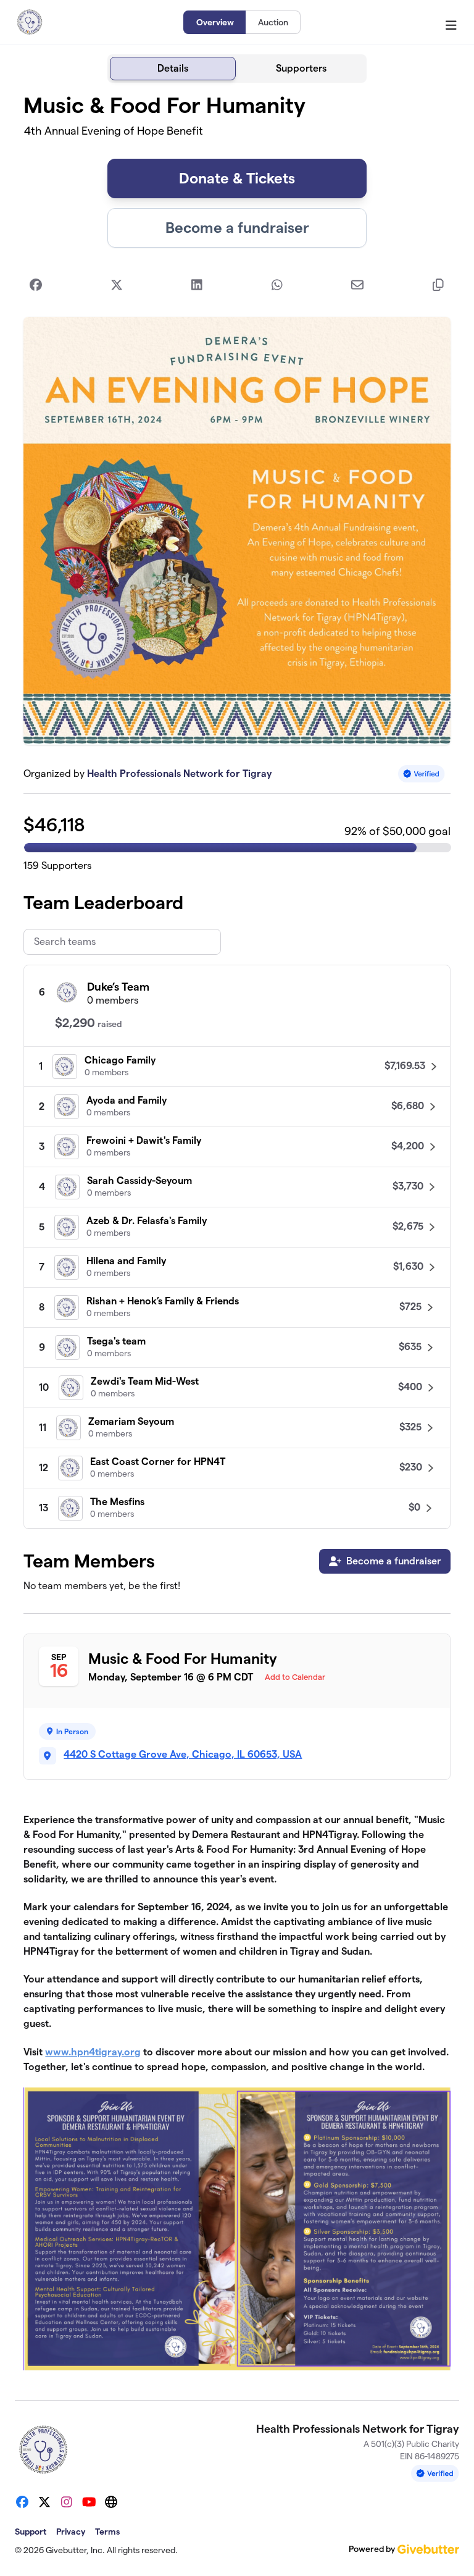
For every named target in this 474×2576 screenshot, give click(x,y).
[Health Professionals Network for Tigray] (30, 22)
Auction (273, 22)
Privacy (71, 2532)
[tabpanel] (237, 1236)
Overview (215, 22)
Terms (107, 2532)
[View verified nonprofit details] (422, 774)
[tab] (173, 69)
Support (31, 2532)
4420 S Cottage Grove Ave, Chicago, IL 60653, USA (183, 1754)
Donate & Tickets (237, 178)
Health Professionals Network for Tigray (179, 774)
